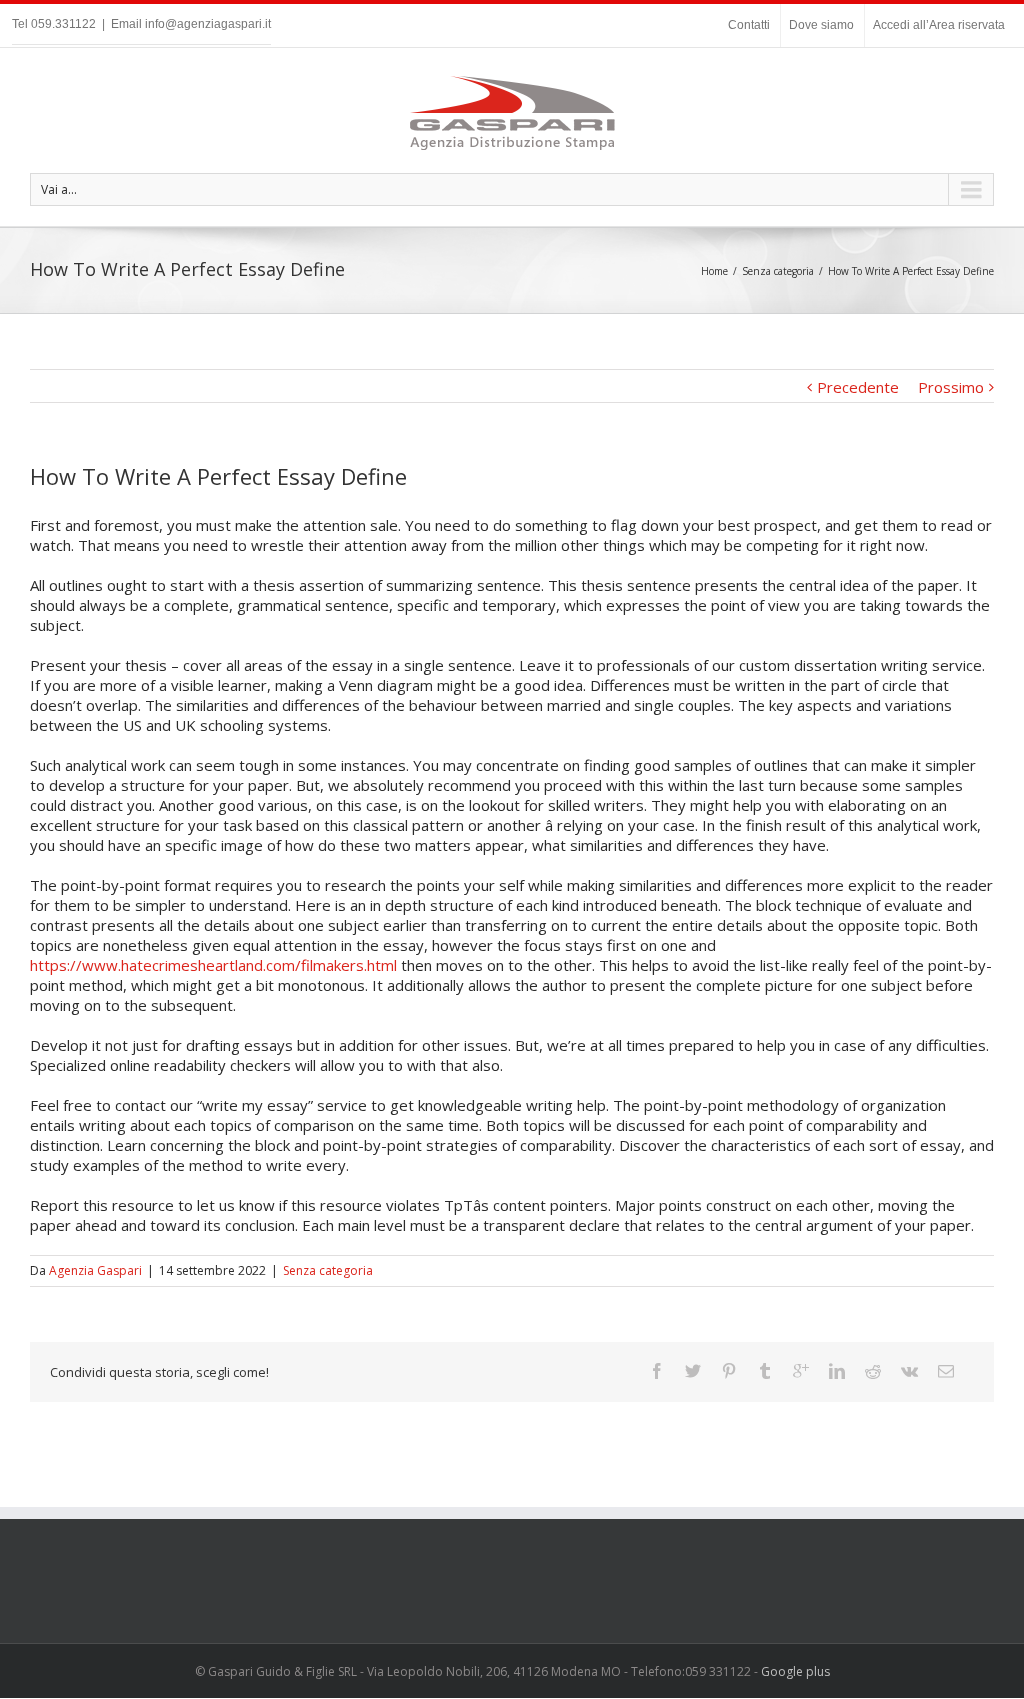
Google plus (795, 1671)
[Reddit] (873, 1371)
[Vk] (909, 1371)
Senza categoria (778, 271)
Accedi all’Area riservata (939, 25)
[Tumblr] (765, 1371)
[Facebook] (657, 1371)
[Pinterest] (729, 1371)
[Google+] (801, 1371)
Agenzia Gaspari (95, 1270)
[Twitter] (693, 1371)
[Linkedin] (837, 1371)
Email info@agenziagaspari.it (191, 24)
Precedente (858, 387)
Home (714, 271)
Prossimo (951, 387)
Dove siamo (821, 25)
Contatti (749, 25)
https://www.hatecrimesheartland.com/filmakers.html (213, 965)
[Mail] (946, 1371)
